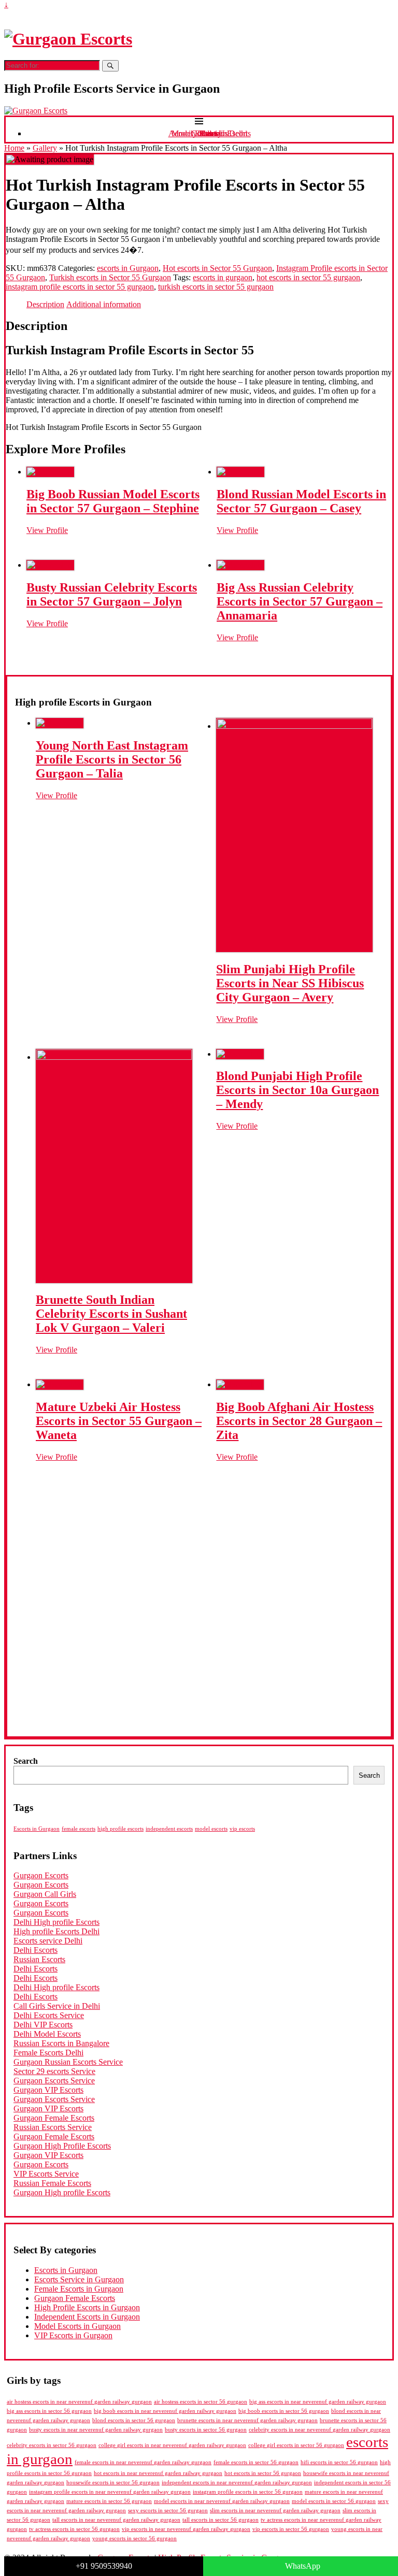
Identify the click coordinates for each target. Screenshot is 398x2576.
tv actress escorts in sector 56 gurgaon (74, 2529)
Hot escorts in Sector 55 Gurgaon (217, 268)
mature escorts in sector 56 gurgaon (109, 2501)
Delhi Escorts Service (49, 2015)
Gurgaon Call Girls (45, 1894)
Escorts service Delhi (48, 1941)
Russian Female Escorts (52, 2183)
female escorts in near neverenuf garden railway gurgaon (143, 2462)
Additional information (104, 304)
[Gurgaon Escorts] (68, 39)
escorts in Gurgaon (128, 268)
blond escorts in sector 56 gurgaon (134, 2420)
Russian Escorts (39, 1959)
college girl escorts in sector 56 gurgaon (296, 2445)
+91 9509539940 (104, 2566)
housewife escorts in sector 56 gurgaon (113, 2483)
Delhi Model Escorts (47, 2034)
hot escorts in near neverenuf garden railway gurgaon (158, 2473)
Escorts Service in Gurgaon (79, 2279)
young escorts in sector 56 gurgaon (134, 2538)
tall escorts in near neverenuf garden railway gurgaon (116, 2520)
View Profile (47, 530)
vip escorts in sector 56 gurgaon (291, 2529)
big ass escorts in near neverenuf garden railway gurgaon (318, 2401)
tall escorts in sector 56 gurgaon (221, 2520)
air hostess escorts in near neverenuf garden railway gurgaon (79, 2402)
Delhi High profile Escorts (56, 1922)
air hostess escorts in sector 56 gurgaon (201, 2402)
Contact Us (210, 133)
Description (45, 304)
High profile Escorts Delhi (56, 1931)
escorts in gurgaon (223, 277)
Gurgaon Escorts (41, 1875)
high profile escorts (120, 1829)
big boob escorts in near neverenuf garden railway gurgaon (165, 2411)
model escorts (211, 1829)
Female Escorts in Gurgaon (79, 2289)
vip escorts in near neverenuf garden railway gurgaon (186, 2529)
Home (14, 148)
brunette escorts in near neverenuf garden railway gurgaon (247, 2420)
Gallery (45, 148)
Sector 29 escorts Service (54, 2071)
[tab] (45, 305)
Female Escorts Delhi (48, 2053)
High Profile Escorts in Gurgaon (87, 2307)
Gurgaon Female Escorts (54, 2118)
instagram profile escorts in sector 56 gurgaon (248, 2492)
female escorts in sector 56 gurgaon (256, 2462)
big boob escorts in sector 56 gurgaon (284, 2411)
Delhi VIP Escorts (43, 2025)
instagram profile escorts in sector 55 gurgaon (80, 287)
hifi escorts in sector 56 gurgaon (339, 2462)
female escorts (79, 1829)
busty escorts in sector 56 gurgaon (206, 2429)
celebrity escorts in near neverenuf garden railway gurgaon (319, 2430)
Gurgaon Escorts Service (54, 2081)
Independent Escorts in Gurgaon (87, 2317)
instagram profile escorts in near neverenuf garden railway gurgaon (110, 2492)
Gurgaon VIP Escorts (48, 2090)
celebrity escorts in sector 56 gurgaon (52, 2445)
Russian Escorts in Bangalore (61, 2043)
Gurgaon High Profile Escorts (62, 2146)
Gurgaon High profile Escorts (62, 2192)
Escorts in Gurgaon (37, 1829)
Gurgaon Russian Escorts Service (68, 2062)
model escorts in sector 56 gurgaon (334, 2501)
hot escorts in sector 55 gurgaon (308, 277)
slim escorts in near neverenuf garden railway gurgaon (275, 2510)
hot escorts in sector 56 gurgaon (263, 2473)
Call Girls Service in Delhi (57, 2006)
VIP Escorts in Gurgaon (73, 2335)
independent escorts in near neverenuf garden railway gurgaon (237, 2483)
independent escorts (169, 1829)
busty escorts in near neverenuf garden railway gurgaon (96, 2429)
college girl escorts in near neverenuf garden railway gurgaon (172, 2445)
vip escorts (242, 1829)
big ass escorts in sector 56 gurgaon (49, 2411)
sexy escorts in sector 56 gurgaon (168, 2510)
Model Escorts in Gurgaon (77, 2326)
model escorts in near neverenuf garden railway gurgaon (222, 2501)
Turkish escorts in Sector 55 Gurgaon (110, 277)
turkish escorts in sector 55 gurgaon (216, 287)
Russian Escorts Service (53, 2127)
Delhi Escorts (35, 1950)
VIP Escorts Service (46, 2174)
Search (26, 1761)
